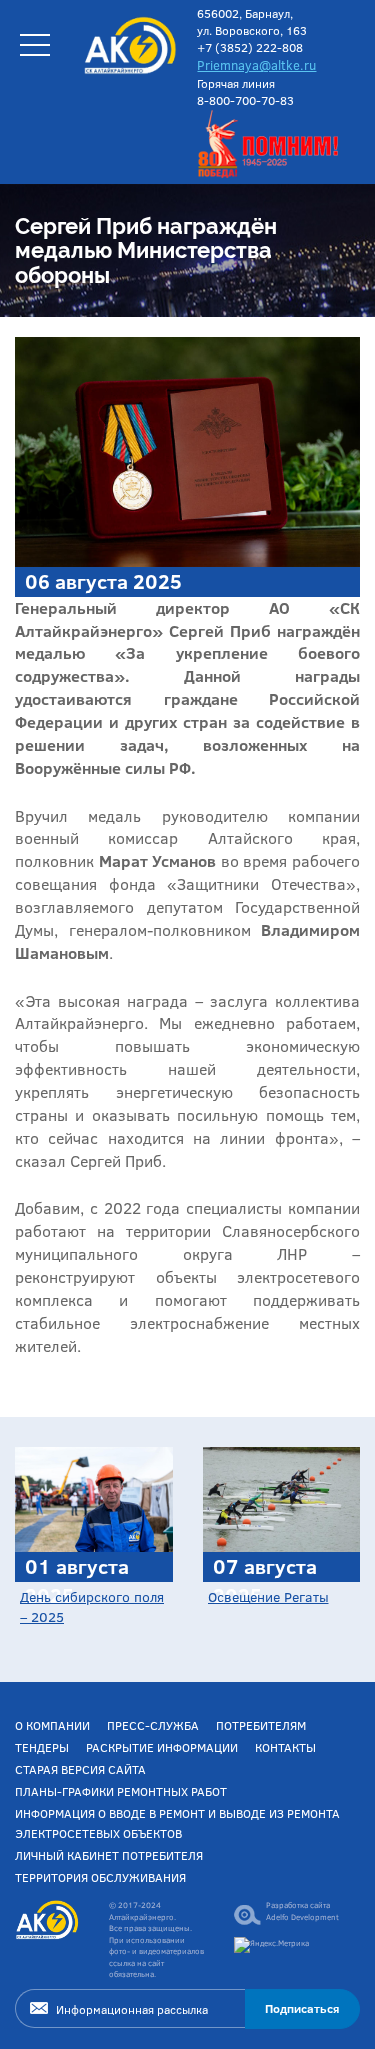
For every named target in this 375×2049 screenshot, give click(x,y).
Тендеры (42, 1747)
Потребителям (261, 1725)
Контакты (285, 1747)
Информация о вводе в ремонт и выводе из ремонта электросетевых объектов (177, 1823)
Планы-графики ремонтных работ (121, 1791)
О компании (52, 1725)
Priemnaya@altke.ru (256, 65)
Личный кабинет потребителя (109, 1855)
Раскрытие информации (162, 1747)
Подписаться (302, 2008)
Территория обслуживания (100, 1877)
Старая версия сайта (80, 1769)
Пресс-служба (153, 1725)
